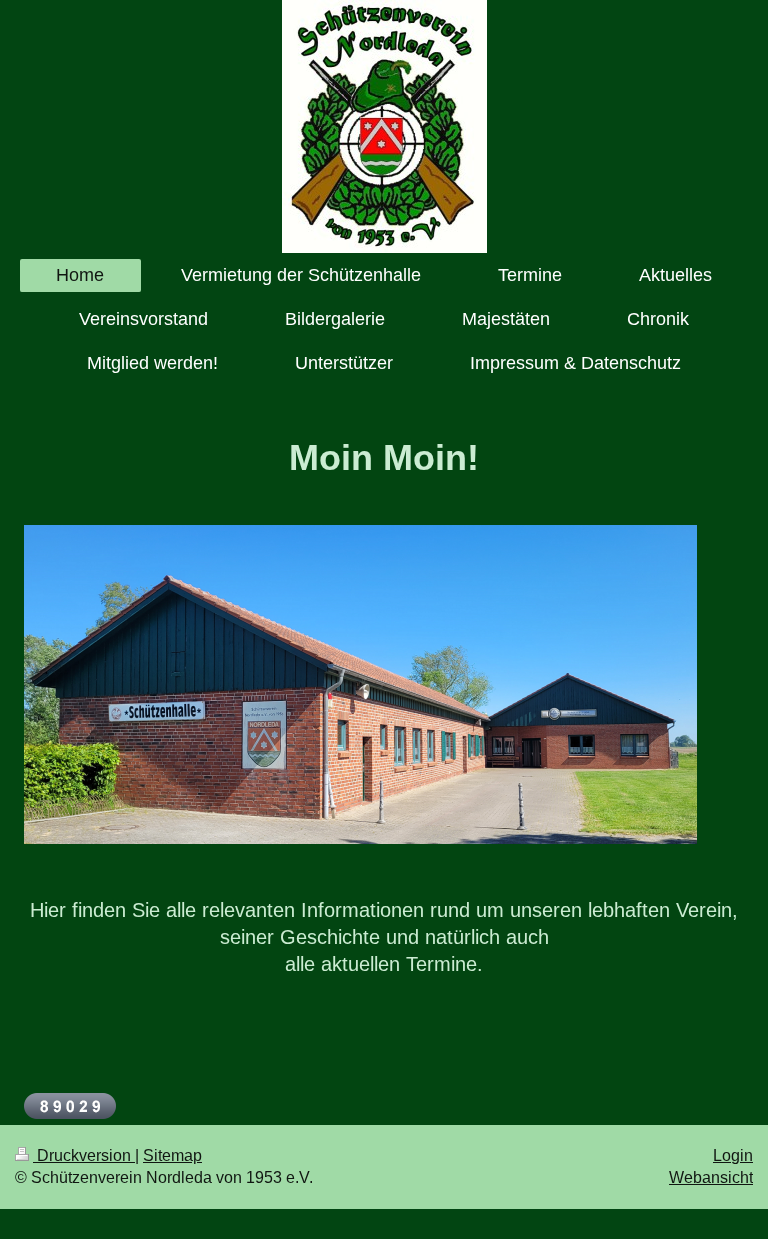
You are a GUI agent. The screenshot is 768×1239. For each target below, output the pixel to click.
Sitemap (172, 1155)
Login (733, 1155)
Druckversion (84, 1155)
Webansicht (711, 1177)
